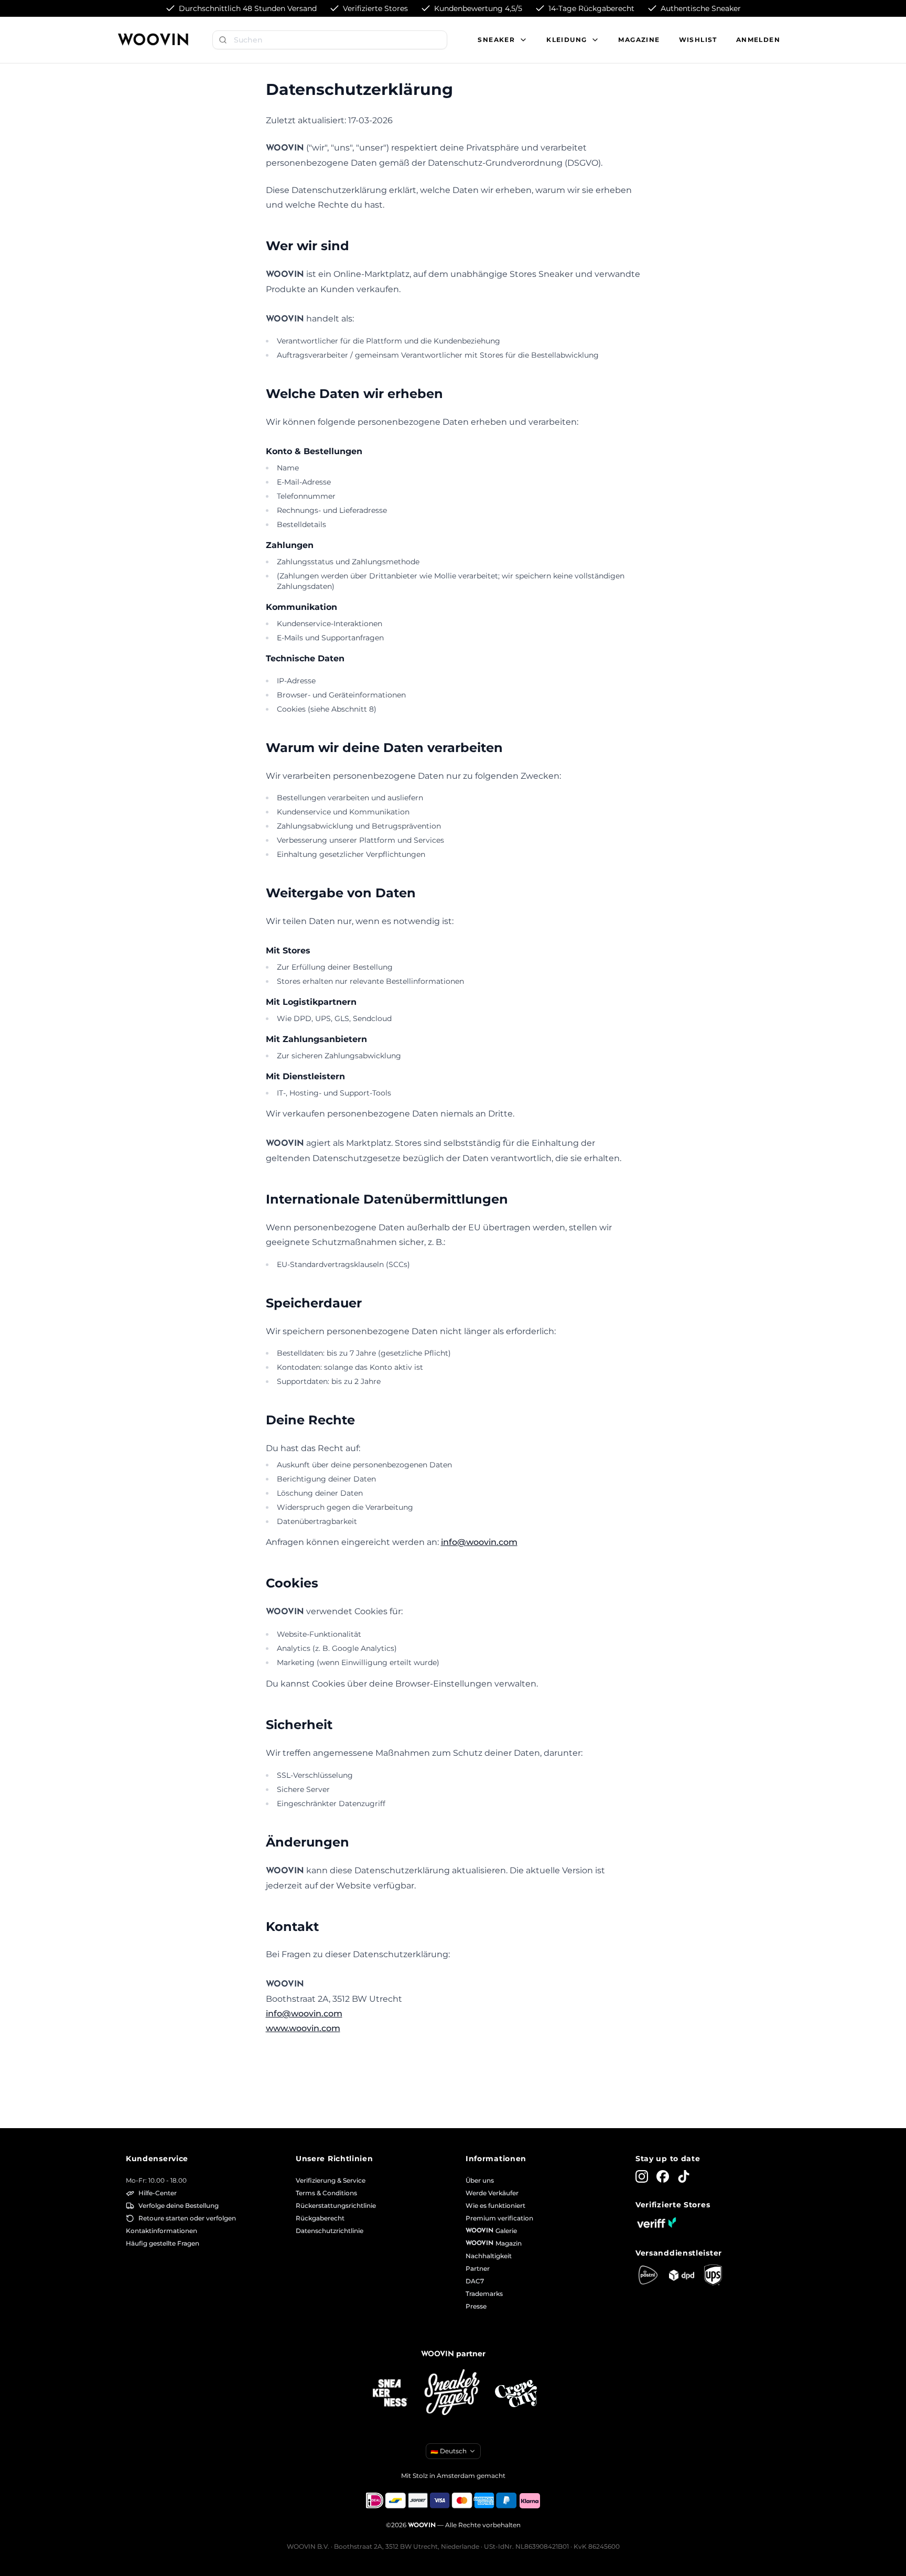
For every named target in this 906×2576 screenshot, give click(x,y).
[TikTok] (684, 2176)
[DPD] (682, 2275)
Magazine (639, 40)
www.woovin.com (303, 2028)
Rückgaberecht (320, 2218)
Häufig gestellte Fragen (163, 2243)
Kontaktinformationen (161, 2231)
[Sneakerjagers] (453, 2393)
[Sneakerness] (390, 2393)
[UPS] (713, 2275)
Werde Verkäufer (492, 2193)
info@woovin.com (479, 1542)
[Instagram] (642, 2176)
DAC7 (475, 2281)
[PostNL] (648, 2275)
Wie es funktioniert (495, 2205)
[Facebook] (663, 2176)
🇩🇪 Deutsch (449, 2451)
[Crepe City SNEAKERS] (516, 2394)
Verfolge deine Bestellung (179, 2205)
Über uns (480, 2180)
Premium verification (499, 2218)
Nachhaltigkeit (489, 2256)
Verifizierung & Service (331, 2180)
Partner (478, 2268)
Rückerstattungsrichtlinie (336, 2205)
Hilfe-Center (158, 2193)
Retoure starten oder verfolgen (187, 2218)
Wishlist (698, 40)
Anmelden (758, 40)
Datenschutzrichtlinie (330, 2231)
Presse (476, 2306)
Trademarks (484, 2294)
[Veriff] (656, 2223)
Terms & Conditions (326, 2193)
